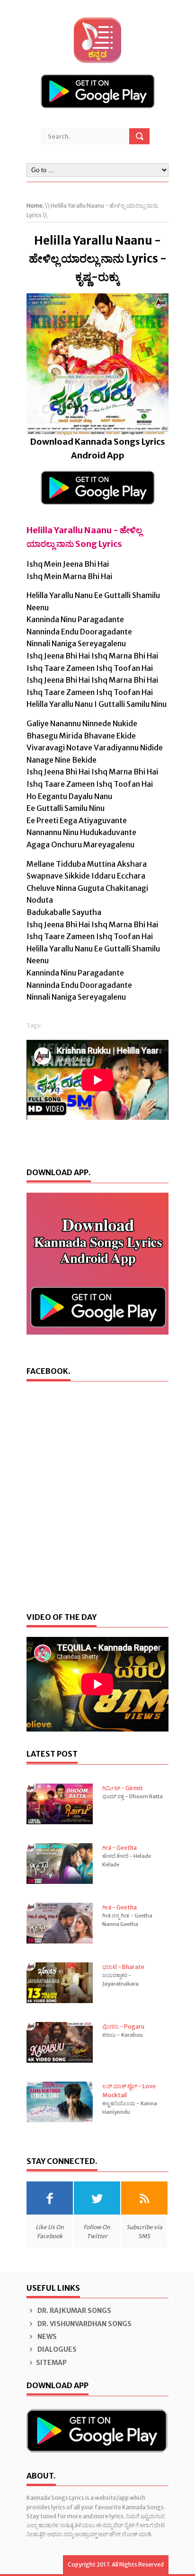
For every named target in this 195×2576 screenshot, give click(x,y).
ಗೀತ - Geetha (120, 1848)
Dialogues (56, 2349)
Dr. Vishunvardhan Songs (84, 2324)
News (46, 2337)
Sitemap (51, 2363)
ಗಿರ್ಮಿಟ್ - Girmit (123, 1788)
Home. (35, 206)
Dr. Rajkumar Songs (74, 2311)
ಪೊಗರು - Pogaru (123, 2027)
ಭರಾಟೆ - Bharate (123, 1967)
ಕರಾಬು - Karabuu (123, 2035)
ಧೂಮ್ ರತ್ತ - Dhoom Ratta (133, 1796)
